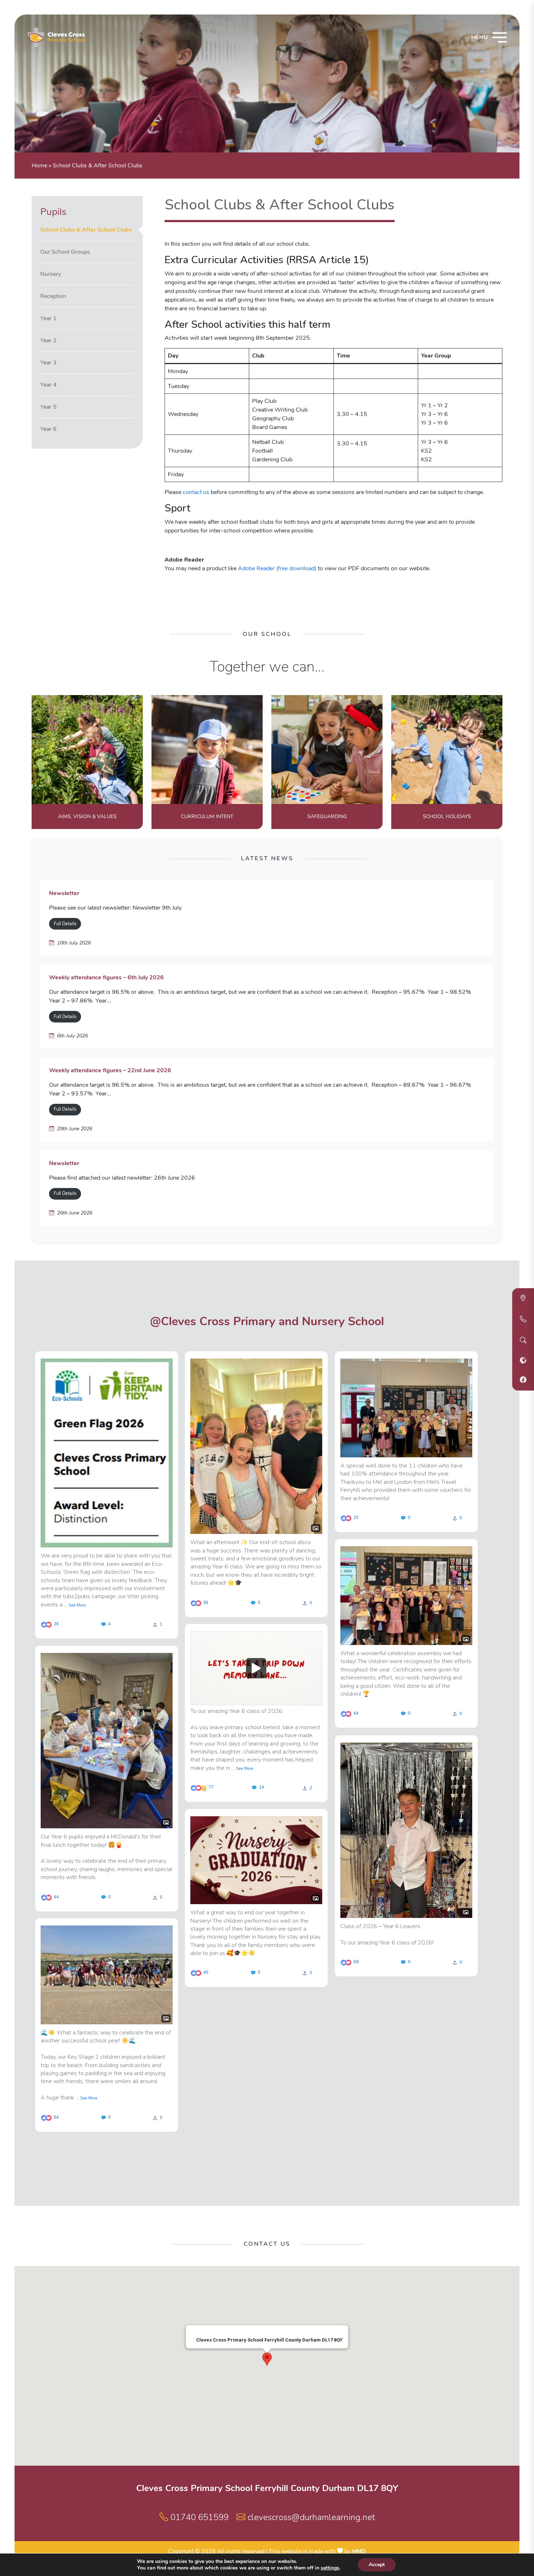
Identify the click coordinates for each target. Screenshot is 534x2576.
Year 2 (48, 340)
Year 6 (48, 429)
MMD (359, 2551)
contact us (196, 492)
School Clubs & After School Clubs (86, 230)
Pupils (53, 212)
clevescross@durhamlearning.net (310, 2517)
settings (330, 2568)
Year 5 (48, 407)
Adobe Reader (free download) (277, 568)
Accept (377, 2565)
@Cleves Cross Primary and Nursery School (267, 1321)
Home (39, 166)
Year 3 (48, 363)
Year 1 (48, 318)
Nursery (51, 274)
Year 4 (48, 385)
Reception (53, 296)
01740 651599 (198, 2517)
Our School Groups (65, 252)
